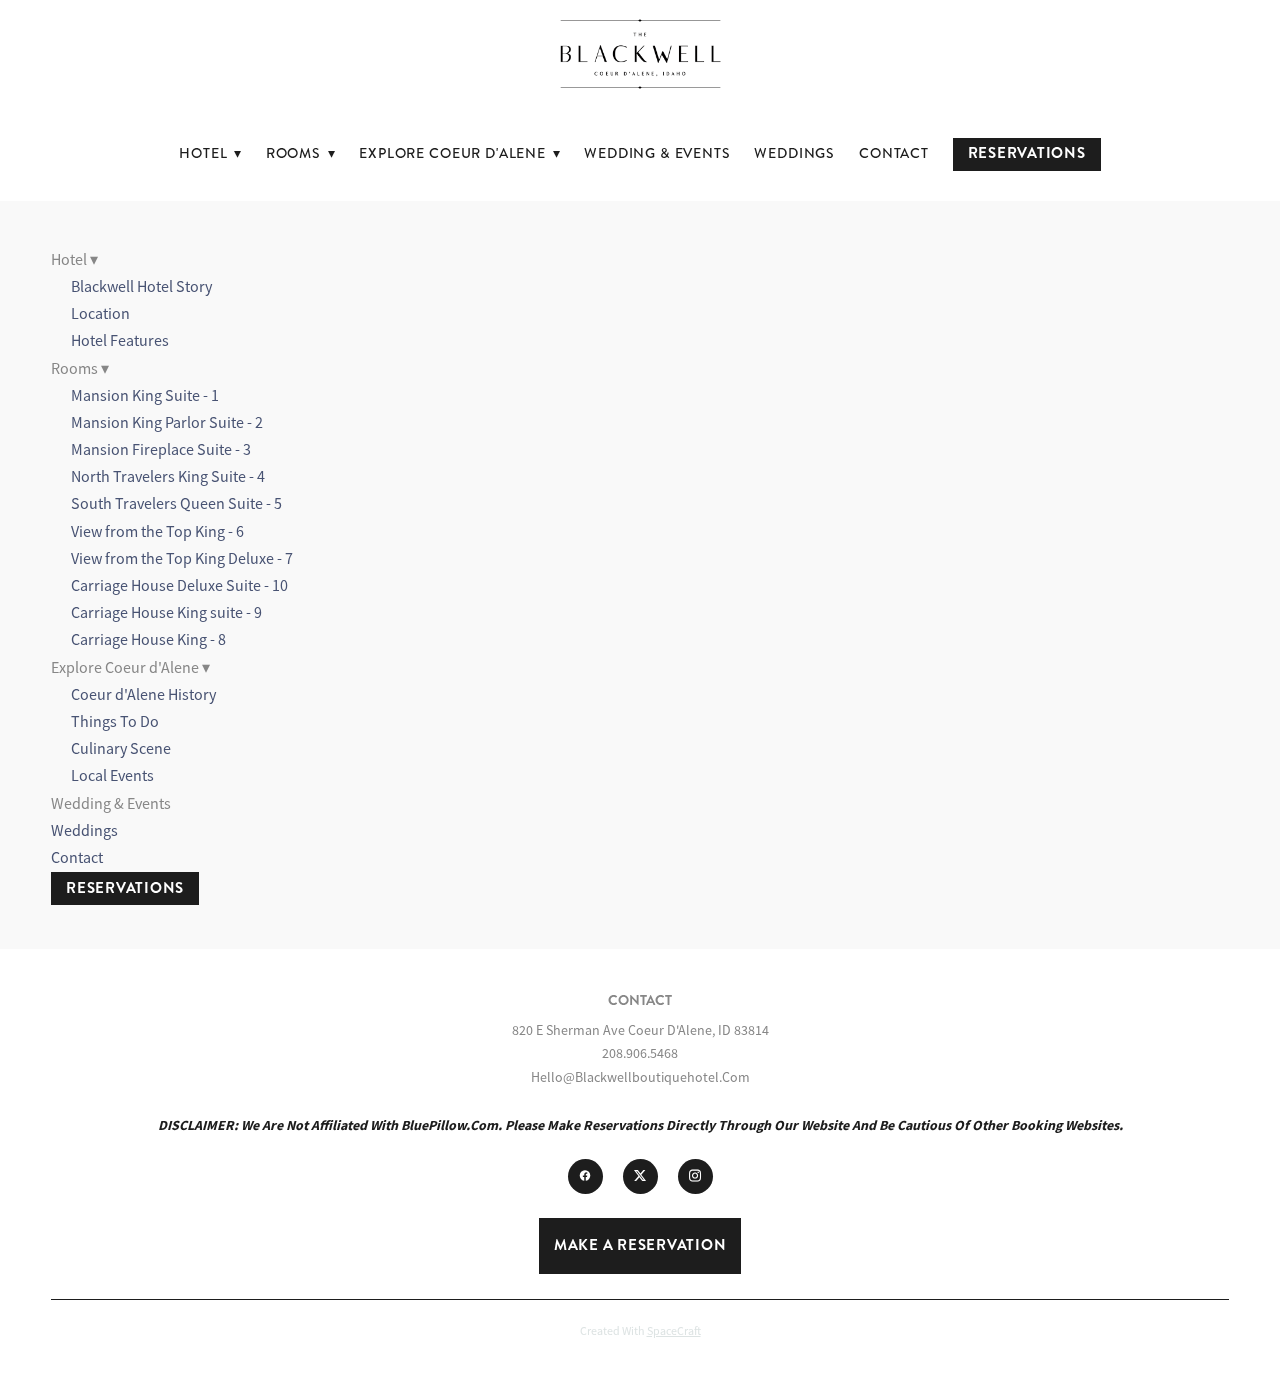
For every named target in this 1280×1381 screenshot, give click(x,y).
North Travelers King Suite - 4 (168, 477)
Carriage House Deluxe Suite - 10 (179, 586)
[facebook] (585, 1176)
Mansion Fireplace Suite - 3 (161, 450)
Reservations (1027, 153)
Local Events (112, 776)
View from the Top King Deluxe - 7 (182, 559)
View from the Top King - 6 (157, 532)
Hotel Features (120, 341)
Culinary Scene (121, 749)
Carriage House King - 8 (148, 640)
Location (100, 314)
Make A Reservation (640, 1245)
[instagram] (695, 1176)
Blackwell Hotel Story (141, 287)
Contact (894, 153)
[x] (640, 1176)
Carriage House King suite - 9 (166, 613)
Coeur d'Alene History (143, 695)
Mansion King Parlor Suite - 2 (167, 423)
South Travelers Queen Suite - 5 (176, 504)
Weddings (794, 153)
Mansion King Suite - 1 (145, 396)
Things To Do (115, 722)
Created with (640, 1331)
